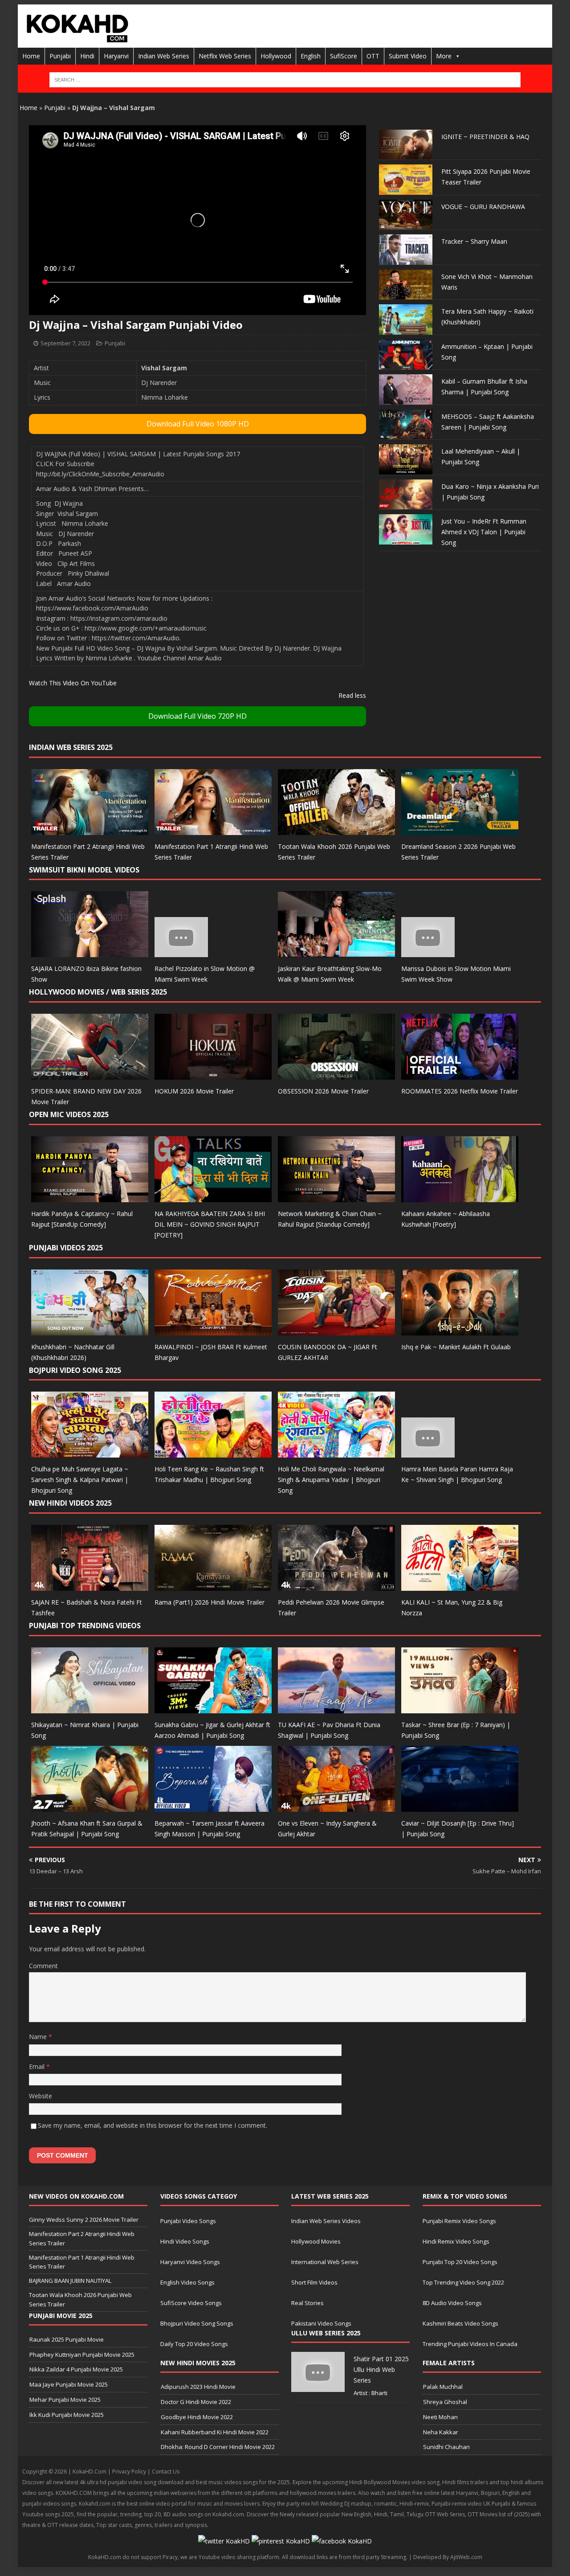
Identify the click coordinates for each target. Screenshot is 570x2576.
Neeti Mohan (440, 2417)
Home (31, 56)
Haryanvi (116, 56)
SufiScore (344, 56)
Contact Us (166, 2472)
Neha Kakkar (441, 2432)
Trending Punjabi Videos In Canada (470, 2344)
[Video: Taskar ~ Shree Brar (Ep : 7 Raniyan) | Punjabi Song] (460, 1708)
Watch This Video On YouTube (73, 683)
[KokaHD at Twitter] (224, 2541)
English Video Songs (187, 2282)
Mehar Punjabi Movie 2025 (65, 2400)
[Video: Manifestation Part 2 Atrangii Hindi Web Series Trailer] (90, 829)
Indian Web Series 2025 (71, 747)
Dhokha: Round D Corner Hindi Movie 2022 (218, 2447)
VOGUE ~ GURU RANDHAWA (483, 207)
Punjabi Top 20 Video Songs (460, 2262)
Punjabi (60, 56)
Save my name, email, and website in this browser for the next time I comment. (153, 2125)
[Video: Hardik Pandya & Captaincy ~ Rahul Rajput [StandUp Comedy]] (90, 1197)
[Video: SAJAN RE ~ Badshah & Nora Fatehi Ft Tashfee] (90, 1586)
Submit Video (408, 56)
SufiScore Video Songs (191, 2303)
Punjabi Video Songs (188, 2221)
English (311, 56)
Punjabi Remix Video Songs (459, 2221)
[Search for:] (285, 80)
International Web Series (325, 2262)
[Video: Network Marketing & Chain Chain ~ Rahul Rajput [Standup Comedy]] (336, 1197)
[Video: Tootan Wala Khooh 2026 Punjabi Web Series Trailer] (336, 829)
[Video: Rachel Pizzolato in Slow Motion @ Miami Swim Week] (181, 952)
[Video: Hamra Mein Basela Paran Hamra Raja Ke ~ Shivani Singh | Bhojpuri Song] (428, 1452)
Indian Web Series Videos (326, 2221)
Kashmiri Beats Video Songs (460, 2323)
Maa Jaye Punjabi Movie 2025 (69, 2384)
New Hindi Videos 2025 (70, 1503)
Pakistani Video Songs (321, 2323)
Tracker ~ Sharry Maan (474, 241)
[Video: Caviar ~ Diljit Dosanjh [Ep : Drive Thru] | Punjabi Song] (460, 1806)
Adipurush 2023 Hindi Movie (198, 2387)
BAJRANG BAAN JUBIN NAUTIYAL (70, 2281)
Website (41, 2096)
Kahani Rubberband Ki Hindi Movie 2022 (215, 2432)
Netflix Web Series (225, 56)
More (444, 56)
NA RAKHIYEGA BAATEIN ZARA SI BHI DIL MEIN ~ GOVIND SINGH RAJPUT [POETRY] (210, 1224)
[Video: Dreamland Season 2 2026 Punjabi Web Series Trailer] (460, 829)
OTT (373, 56)
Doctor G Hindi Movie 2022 (196, 2402)
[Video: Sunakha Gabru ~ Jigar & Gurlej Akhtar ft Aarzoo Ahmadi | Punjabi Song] (213, 1708)
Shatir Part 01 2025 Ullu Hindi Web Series (381, 2369)
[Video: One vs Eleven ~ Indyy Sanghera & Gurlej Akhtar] (336, 1806)
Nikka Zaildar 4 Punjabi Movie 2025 (76, 2369)
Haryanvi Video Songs (190, 2262)
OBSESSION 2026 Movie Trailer (323, 1091)
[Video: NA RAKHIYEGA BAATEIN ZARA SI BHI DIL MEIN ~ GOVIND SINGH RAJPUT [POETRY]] (213, 1197)
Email (38, 2066)
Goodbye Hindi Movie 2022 (197, 2417)
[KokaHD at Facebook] (342, 2541)
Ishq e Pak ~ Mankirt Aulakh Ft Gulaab (456, 1347)
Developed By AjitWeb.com (448, 2557)
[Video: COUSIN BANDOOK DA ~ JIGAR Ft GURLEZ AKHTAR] (336, 1330)
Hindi (87, 56)
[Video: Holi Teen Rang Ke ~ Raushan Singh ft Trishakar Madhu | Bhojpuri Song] (213, 1452)
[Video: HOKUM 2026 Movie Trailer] (213, 1075)
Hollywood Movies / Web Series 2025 (98, 992)
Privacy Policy (129, 2472)
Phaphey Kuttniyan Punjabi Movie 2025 (82, 2355)
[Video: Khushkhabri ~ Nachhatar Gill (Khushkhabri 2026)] (90, 1330)
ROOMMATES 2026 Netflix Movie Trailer (460, 1091)
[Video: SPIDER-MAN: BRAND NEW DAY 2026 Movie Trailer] (90, 1075)
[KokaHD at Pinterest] (281, 2541)
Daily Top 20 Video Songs (194, 2344)
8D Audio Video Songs (452, 2303)
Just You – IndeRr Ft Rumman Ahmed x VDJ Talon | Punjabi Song (484, 532)
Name (39, 2037)
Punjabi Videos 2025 (66, 1248)
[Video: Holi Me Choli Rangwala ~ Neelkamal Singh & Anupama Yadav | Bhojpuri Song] (336, 1452)
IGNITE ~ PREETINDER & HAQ (485, 137)
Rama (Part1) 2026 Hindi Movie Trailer (210, 1602)
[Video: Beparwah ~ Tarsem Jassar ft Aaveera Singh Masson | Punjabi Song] (213, 1806)
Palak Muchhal (443, 2387)
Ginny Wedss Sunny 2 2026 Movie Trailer (84, 2220)
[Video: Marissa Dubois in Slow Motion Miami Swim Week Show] (428, 952)
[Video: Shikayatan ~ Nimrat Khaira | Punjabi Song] (90, 1708)
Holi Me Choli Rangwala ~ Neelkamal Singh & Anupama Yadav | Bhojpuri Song (331, 1480)
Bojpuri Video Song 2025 (75, 1370)
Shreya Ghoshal (445, 2402)
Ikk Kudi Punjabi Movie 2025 (67, 2415)
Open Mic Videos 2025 (69, 1114)
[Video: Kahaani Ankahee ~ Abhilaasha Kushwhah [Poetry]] (460, 1197)
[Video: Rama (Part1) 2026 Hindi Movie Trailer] (213, 1586)
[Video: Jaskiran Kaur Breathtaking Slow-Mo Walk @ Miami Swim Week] (336, 952)
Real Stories (307, 2303)
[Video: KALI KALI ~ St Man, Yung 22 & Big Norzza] (460, 1586)
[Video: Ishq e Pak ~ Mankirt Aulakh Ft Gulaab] (460, 1330)
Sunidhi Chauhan (446, 2447)
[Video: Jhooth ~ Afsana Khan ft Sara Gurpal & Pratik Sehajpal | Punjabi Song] (90, 1806)
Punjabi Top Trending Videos (85, 1626)
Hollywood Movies (316, 2241)
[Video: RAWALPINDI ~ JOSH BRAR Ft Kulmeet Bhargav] (213, 1330)
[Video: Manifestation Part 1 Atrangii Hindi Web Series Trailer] (213, 829)
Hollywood (276, 56)
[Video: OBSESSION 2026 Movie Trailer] (336, 1075)
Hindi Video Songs (185, 2241)
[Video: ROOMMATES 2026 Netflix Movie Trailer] (460, 1075)
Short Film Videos (314, 2282)
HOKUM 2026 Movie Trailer (194, 1091)
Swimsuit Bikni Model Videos (84, 870)
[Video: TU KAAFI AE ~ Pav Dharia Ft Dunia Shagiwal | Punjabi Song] (336, 1708)
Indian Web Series (164, 56)
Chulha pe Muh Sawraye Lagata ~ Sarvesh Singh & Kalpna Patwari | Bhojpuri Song (80, 1480)
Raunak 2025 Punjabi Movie (67, 2339)
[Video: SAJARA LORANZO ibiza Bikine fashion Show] (90, 952)
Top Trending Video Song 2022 (463, 2282)
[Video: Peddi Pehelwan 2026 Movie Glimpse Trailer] (336, 1586)
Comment (43, 1966)
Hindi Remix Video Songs (456, 2241)
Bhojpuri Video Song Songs (197, 2323)
